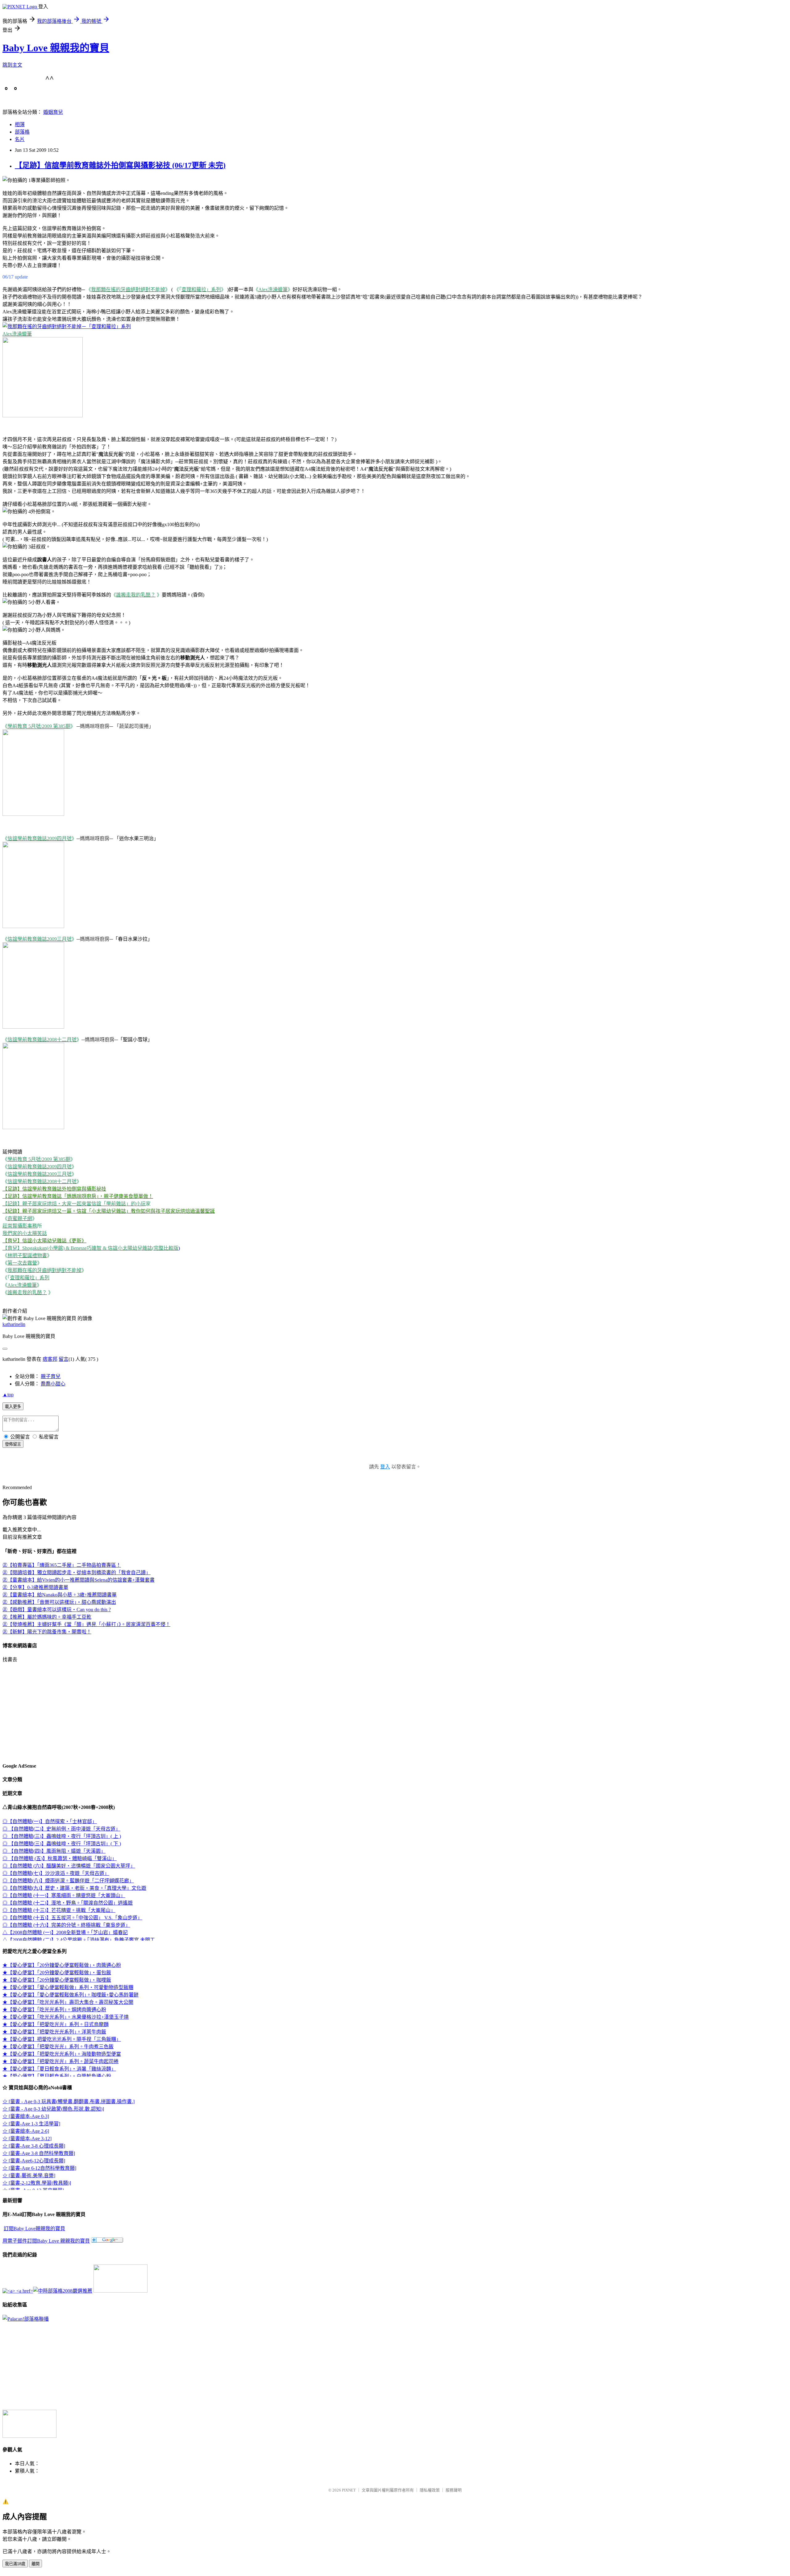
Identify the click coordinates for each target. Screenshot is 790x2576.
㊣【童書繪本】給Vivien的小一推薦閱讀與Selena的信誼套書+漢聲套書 (79, 1580)
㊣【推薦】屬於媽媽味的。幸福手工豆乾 (47, 1617)
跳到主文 (12, 65)
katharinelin (14, 1324)
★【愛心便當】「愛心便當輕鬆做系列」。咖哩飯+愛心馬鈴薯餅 (71, 1995)
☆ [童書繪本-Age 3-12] (27, 2138)
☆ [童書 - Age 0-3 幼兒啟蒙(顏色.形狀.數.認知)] (53, 2109)
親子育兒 (51, 1376)
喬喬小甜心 (53, 1384)
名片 (20, 139)
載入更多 (13, 1407)
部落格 (22, 132)
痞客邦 (50, 1359)
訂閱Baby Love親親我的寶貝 (34, 2229)
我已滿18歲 (15, 2564)
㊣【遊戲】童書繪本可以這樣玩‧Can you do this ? (57, 1610)
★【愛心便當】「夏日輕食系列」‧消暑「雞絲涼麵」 (59, 2069)
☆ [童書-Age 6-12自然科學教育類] (39, 2168)
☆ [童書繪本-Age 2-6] (26, 2131)
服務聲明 (454, 2490)
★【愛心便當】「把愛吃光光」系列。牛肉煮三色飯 (58, 2047)
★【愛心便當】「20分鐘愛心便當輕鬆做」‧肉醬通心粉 (62, 1965)
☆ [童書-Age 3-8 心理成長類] (34, 2146)
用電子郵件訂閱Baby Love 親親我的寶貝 (46, 2241)
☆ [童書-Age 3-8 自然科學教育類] (39, 2153)
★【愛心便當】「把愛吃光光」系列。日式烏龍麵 (56, 2024)
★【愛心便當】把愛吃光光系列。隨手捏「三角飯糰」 (62, 2039)
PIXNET (349, 2490)
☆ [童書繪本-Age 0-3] (26, 2116)
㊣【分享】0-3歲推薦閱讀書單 (35, 1587)
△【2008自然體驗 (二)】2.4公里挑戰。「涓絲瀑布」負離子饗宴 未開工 (79, 1940)
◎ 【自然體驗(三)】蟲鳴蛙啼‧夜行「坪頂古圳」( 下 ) (62, 1844)
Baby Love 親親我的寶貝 (56, 48)
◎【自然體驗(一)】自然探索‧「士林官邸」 (50, 1821)
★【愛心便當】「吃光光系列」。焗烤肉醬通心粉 (54, 2010)
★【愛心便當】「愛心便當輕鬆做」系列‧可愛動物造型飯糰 (68, 1987)
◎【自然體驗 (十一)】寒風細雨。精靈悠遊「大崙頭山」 (64, 1895)
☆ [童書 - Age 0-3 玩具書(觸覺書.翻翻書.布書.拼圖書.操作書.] (69, 2101)
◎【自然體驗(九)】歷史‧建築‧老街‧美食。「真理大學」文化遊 (74, 1888)
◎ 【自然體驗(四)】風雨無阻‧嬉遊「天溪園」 (54, 1851)
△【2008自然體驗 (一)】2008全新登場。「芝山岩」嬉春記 (65, 1932)
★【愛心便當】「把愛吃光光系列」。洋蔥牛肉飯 (54, 2032)
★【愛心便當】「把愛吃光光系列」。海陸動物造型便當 (62, 2054)
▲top (8, 1395)
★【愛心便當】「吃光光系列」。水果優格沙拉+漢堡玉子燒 (66, 2017)
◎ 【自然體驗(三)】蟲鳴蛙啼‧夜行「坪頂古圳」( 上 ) (62, 1836)
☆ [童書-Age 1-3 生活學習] (31, 2124)
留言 (64, 1359)
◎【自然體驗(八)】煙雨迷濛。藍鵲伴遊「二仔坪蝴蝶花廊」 (68, 1881)
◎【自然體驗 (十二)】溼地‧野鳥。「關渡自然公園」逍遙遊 (68, 1903)
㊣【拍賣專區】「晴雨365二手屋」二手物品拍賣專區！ (62, 1565)
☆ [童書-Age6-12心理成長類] (34, 2161)
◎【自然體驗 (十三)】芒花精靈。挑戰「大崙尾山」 (59, 1910)
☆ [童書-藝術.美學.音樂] (29, 2176)
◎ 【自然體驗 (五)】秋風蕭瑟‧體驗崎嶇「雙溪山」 (60, 1858)
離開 (35, 2564)
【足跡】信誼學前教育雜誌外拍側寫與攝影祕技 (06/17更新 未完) (120, 165)
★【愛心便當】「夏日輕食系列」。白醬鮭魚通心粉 (57, 2076)
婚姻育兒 (53, 112)
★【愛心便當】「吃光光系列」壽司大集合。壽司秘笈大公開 (68, 2002)
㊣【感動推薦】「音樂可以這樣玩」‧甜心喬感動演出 (59, 1602)
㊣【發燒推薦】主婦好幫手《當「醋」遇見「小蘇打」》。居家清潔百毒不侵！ (86, 1624)
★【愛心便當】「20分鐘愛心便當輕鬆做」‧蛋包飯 (57, 1973)
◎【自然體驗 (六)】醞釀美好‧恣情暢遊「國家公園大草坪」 (69, 1866)
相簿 (20, 124)
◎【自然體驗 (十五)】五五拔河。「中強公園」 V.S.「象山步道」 (72, 1918)
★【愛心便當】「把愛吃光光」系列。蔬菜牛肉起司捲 (60, 2061)
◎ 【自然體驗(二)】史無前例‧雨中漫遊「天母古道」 (61, 1829)
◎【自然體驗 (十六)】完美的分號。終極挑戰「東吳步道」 (66, 1925)
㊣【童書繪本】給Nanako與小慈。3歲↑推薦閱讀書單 (60, 1595)
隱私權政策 (430, 2490)
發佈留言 (13, 1444)
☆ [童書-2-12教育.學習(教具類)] (37, 2183)
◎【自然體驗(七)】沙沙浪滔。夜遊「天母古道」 (56, 1873)
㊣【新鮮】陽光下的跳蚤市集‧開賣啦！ (47, 1632)
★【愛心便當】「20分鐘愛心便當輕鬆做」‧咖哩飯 (57, 1980)
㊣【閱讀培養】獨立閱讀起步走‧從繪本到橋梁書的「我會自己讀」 (77, 1573)
